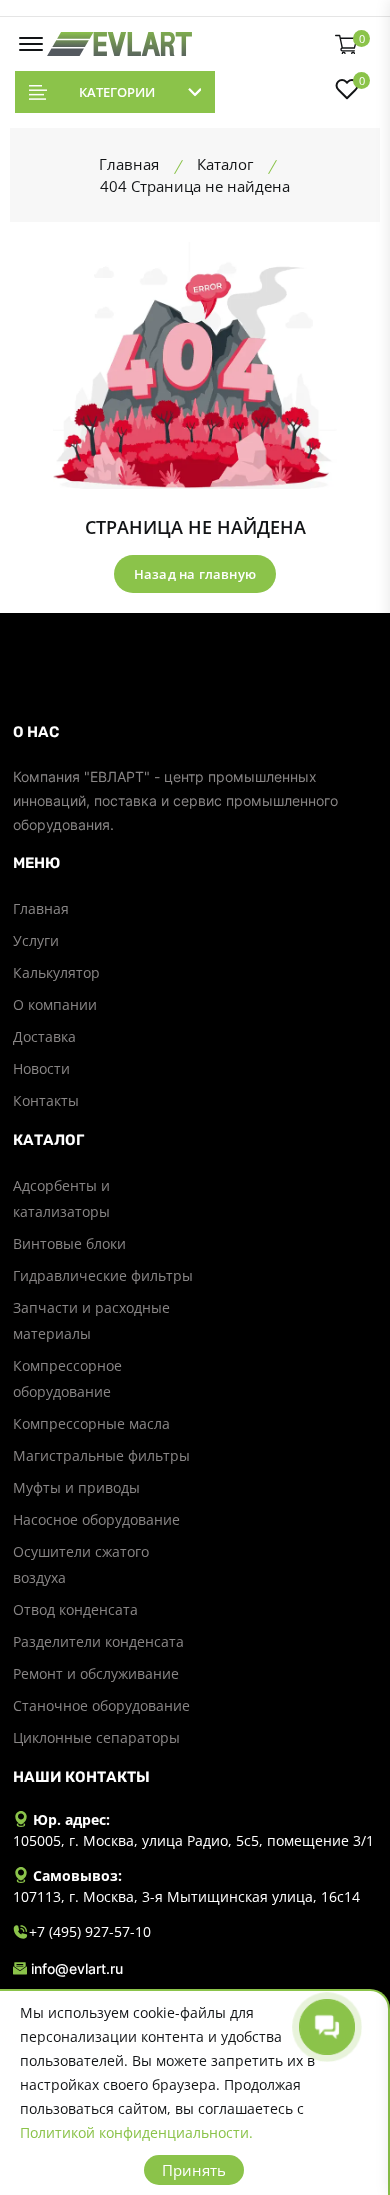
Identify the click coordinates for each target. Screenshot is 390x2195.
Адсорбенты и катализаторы (61, 1198)
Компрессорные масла (91, 1423)
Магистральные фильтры (101, 1455)
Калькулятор (56, 972)
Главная (41, 908)
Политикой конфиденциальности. (136, 2132)
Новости (41, 1068)
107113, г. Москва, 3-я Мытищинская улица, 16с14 (186, 1896)
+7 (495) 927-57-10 (90, 1931)
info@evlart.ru (77, 1968)
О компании (55, 1004)
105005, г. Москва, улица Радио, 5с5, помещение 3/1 (193, 1840)
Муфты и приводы (76, 1487)
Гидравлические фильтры (103, 1275)
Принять (194, 2170)
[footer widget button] (195, 732)
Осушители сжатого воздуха (81, 1564)
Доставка (44, 1036)
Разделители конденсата (98, 1641)
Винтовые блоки (69, 1243)
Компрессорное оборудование (67, 1378)
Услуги (36, 940)
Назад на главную (195, 574)
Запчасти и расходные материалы (91, 1320)
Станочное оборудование (101, 1705)
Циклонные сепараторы (96, 1737)
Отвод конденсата (75, 1609)
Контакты (46, 1100)
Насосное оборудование (96, 1519)
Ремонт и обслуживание (96, 1673)
